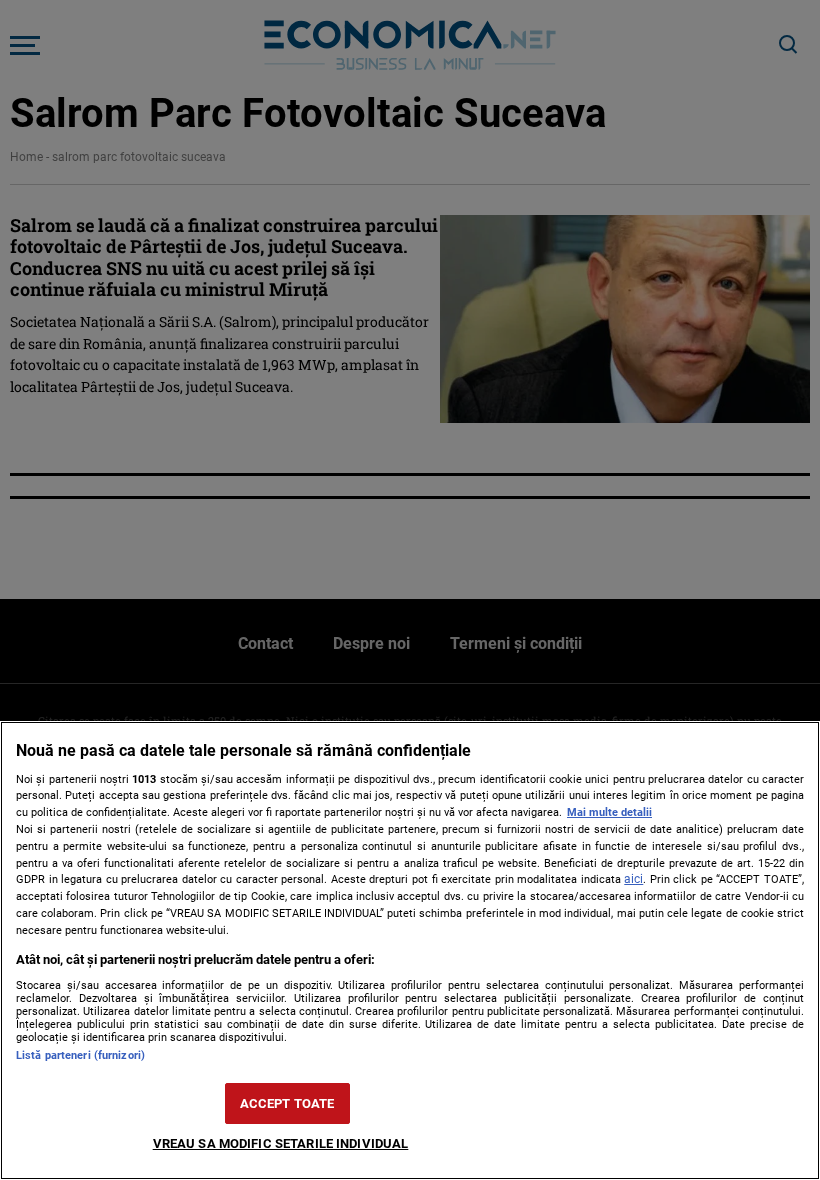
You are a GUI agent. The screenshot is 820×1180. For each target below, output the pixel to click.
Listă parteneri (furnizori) (80, 1055)
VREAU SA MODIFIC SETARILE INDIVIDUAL (281, 1143)
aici (633, 879)
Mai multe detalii (609, 812)
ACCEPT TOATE (287, 1103)
